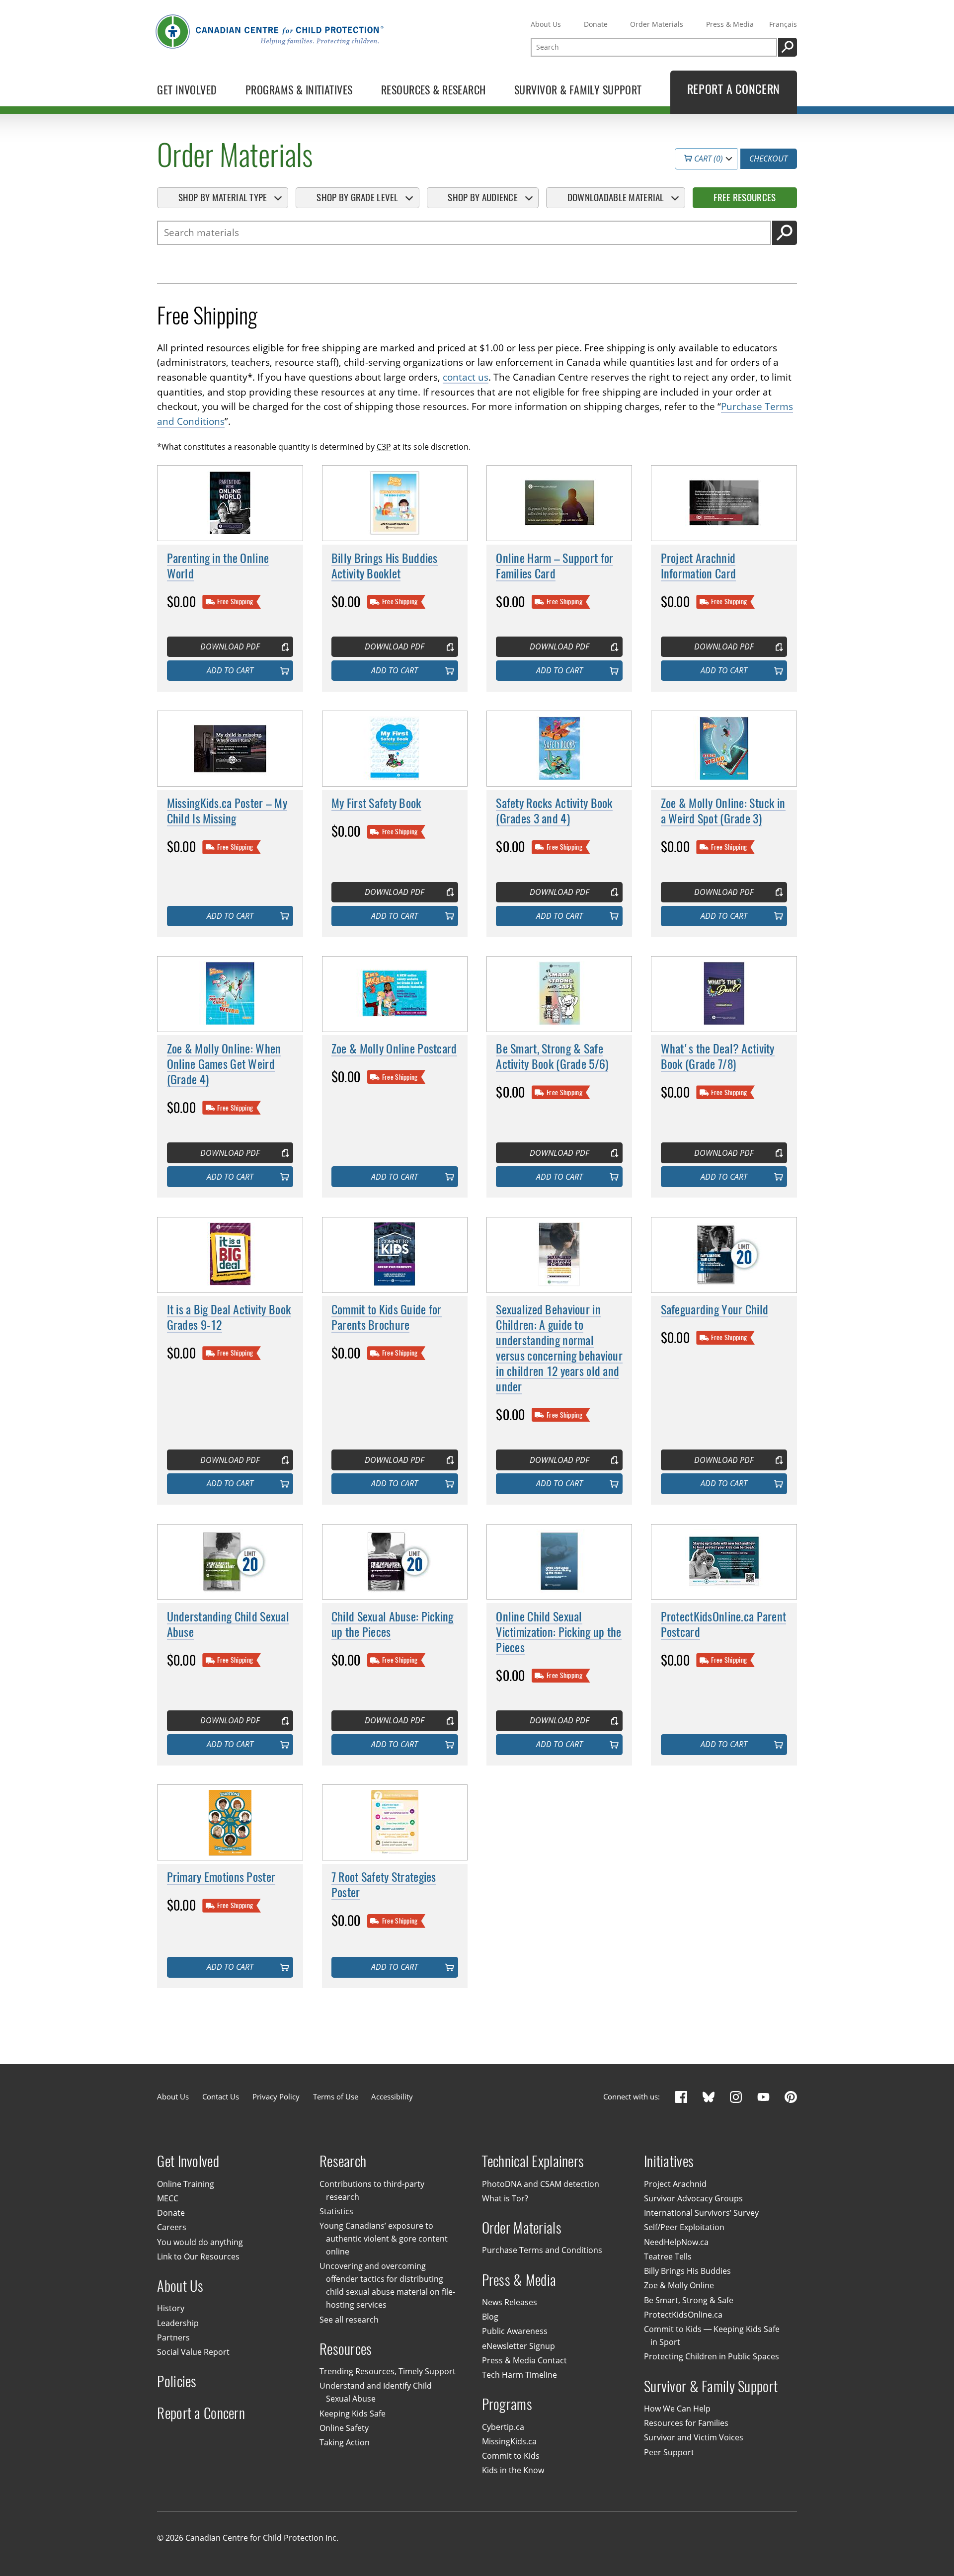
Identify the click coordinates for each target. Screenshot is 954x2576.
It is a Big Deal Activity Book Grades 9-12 (229, 1317)
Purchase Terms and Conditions (542, 2250)
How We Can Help (677, 2409)
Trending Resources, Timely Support (388, 2371)
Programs (507, 2404)
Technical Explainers (533, 2161)
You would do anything (200, 2242)
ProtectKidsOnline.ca (683, 2315)
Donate (596, 24)
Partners (173, 2337)
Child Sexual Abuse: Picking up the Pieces (393, 1624)
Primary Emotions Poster (221, 1877)
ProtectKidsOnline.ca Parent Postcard (724, 1624)
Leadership (178, 2323)
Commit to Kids (511, 2456)
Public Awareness (515, 2331)
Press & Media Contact (524, 2360)
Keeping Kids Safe (353, 2414)
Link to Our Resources (198, 2256)
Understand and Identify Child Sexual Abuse (376, 2392)
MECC (168, 2198)
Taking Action (345, 2442)
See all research (349, 2320)
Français (783, 24)
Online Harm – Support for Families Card (555, 566)
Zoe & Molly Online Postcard (394, 1048)
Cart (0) (708, 159)
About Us (546, 24)
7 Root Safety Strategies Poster (384, 1885)
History (171, 2308)
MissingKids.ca (509, 2441)
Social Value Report (193, 2352)
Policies (177, 2381)
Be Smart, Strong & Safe (689, 2300)
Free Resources (745, 197)
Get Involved (188, 2161)
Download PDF (230, 646)
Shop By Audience (483, 197)
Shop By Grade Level (357, 197)
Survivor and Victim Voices (694, 2437)
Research (343, 2161)
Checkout (768, 159)
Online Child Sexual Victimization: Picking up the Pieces (558, 1632)
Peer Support (669, 2452)
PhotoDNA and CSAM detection (541, 2184)
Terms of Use (336, 2096)
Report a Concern (201, 2413)
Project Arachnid (675, 2184)
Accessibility (392, 2096)
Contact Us (221, 2096)
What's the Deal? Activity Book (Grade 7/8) (718, 1056)
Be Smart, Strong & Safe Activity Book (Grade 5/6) (552, 1056)
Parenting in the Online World (218, 566)
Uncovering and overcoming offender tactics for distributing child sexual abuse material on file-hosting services (387, 2285)
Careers (172, 2227)
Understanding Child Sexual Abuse (228, 1624)
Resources (346, 2349)
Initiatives (669, 2161)
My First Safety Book (376, 803)
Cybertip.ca (503, 2427)
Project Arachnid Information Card (699, 566)
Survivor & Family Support (711, 2386)
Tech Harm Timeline (519, 2375)
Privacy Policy (276, 2096)
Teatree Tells (668, 2256)
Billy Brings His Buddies (687, 2271)
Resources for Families (686, 2423)
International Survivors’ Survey (701, 2213)
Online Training (186, 2184)
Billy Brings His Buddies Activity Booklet (385, 566)
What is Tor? (505, 2198)
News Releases (510, 2302)
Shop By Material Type (223, 197)
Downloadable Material (616, 197)
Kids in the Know (513, 2470)
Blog (490, 2317)
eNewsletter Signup (518, 2346)
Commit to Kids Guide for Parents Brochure (387, 1317)
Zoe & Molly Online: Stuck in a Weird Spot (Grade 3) (723, 811)
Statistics (336, 2211)
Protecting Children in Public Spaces (712, 2356)
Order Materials (657, 24)
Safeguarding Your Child (715, 1309)
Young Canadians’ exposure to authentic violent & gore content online (384, 2239)
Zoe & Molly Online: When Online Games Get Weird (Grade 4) (224, 1064)
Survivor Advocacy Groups (693, 2198)
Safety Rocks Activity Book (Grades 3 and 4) (554, 811)
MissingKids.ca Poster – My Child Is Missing (227, 811)
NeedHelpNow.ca (676, 2242)
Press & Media (730, 24)
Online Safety (344, 2428)
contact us (466, 377)
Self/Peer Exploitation (684, 2227)
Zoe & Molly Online (679, 2285)
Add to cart (230, 670)
